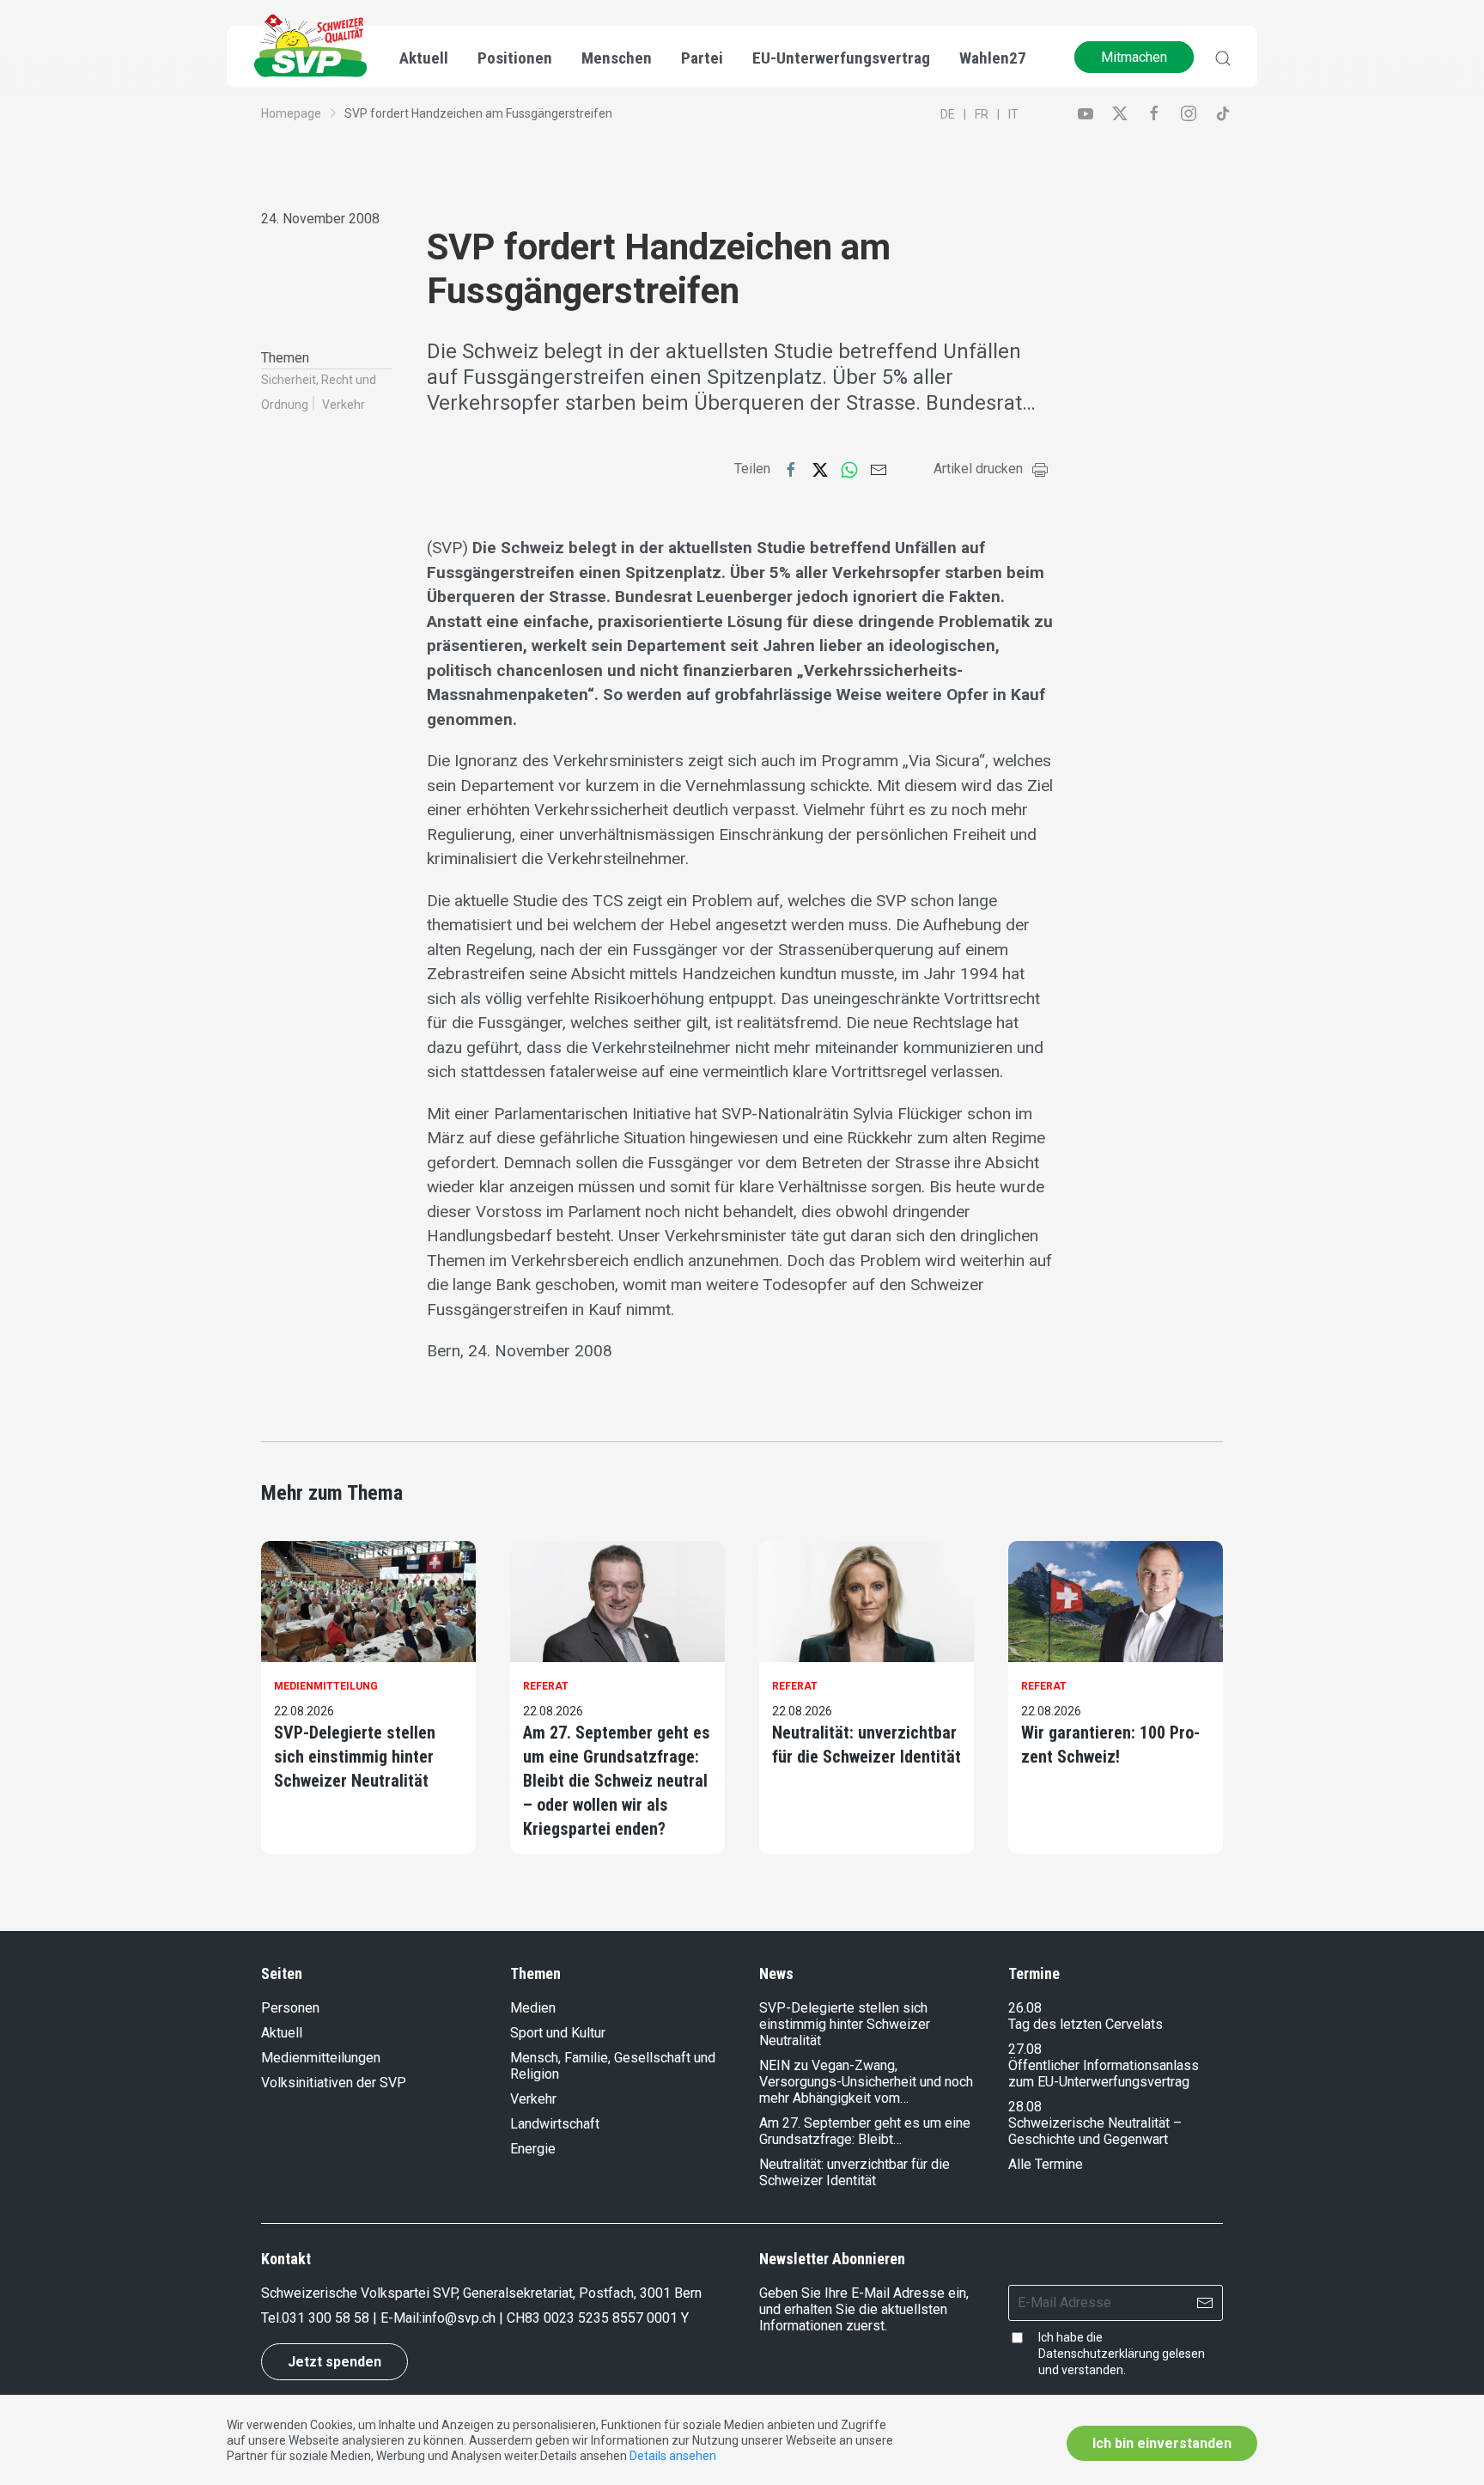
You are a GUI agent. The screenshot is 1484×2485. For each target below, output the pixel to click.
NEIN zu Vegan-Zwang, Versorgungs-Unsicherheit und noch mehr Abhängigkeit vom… (866, 2082)
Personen (290, 2008)
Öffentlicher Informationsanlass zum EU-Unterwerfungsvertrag (1104, 2074)
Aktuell (282, 2033)
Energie (533, 2149)
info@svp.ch (459, 2318)
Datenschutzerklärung (1099, 2354)
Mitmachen (1134, 57)
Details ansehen (673, 2456)
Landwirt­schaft (555, 2124)
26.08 (1025, 2008)
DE (948, 114)
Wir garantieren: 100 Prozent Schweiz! (1110, 1745)
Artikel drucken (978, 469)
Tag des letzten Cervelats (1086, 2024)
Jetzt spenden (335, 2362)
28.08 (1025, 2107)
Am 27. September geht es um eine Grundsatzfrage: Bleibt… (865, 2131)
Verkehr (344, 405)
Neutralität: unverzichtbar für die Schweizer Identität (867, 1745)
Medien (533, 2008)
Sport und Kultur (558, 2033)
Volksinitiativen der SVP (334, 2083)
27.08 (1025, 2049)
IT (1013, 114)
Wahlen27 (993, 58)
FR (982, 114)
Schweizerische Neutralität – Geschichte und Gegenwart (1095, 2131)
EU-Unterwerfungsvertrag (841, 58)
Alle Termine (1046, 2164)
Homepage (291, 113)
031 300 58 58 (325, 2318)
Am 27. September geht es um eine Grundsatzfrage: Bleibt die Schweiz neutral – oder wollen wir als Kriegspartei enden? (617, 1781)
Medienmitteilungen (321, 2058)
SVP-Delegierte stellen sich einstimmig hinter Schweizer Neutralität (355, 1757)
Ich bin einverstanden (1162, 2443)
